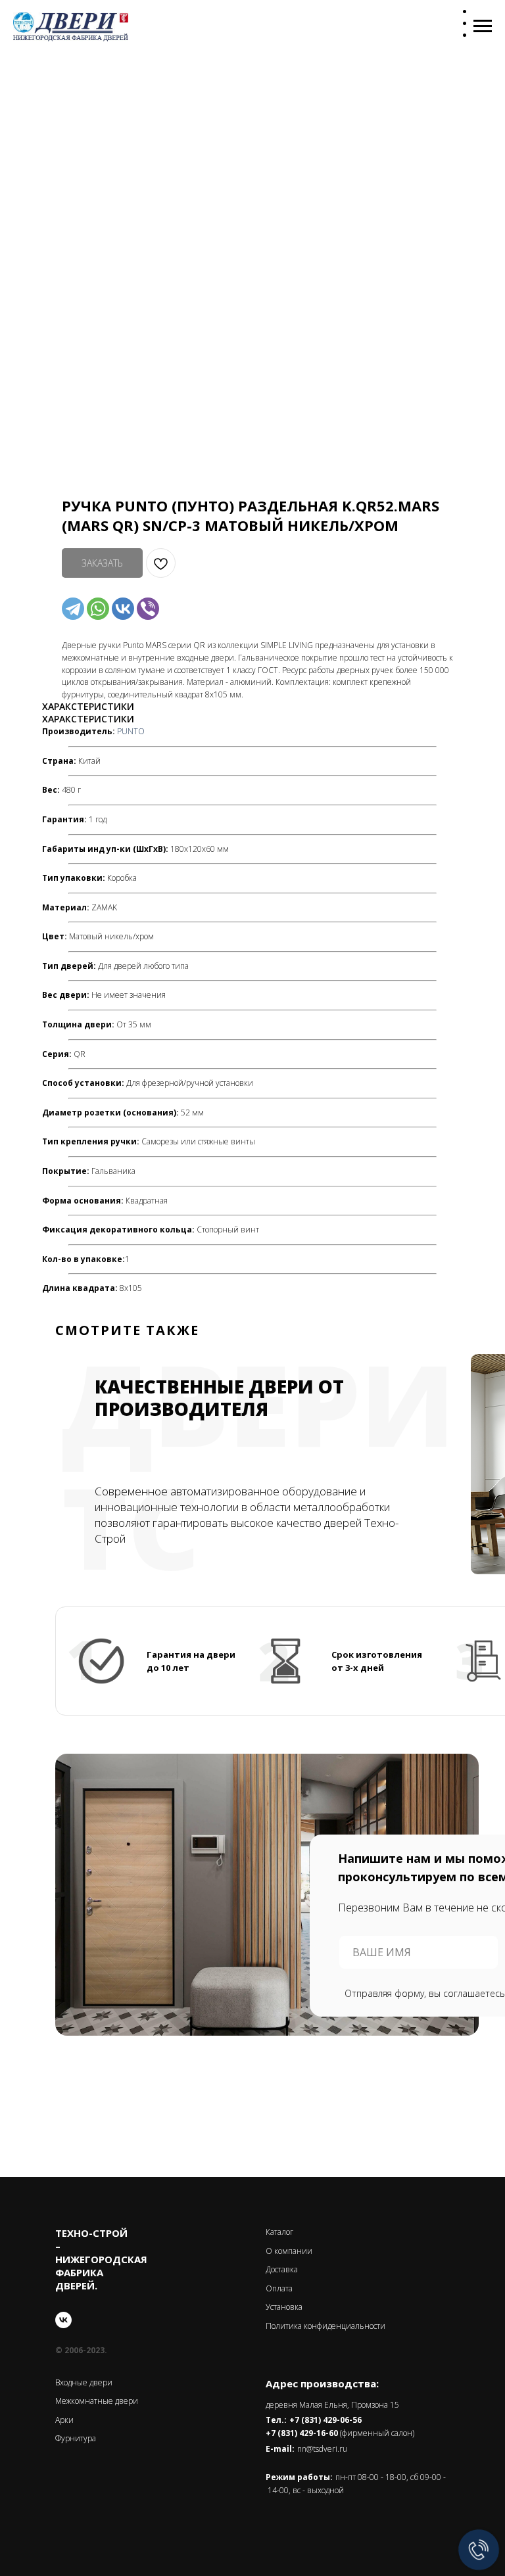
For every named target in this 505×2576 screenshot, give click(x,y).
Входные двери (84, 2382)
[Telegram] (73, 609)
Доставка (282, 2269)
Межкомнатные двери (97, 2401)
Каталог (279, 2232)
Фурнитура (76, 2438)
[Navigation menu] (483, 26)
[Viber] (148, 609)
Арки (64, 2420)
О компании (289, 2251)
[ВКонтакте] (123, 609)
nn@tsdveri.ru (322, 2449)
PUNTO (131, 731)
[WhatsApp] (98, 609)
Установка (284, 2307)
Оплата (279, 2288)
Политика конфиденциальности (325, 2326)
